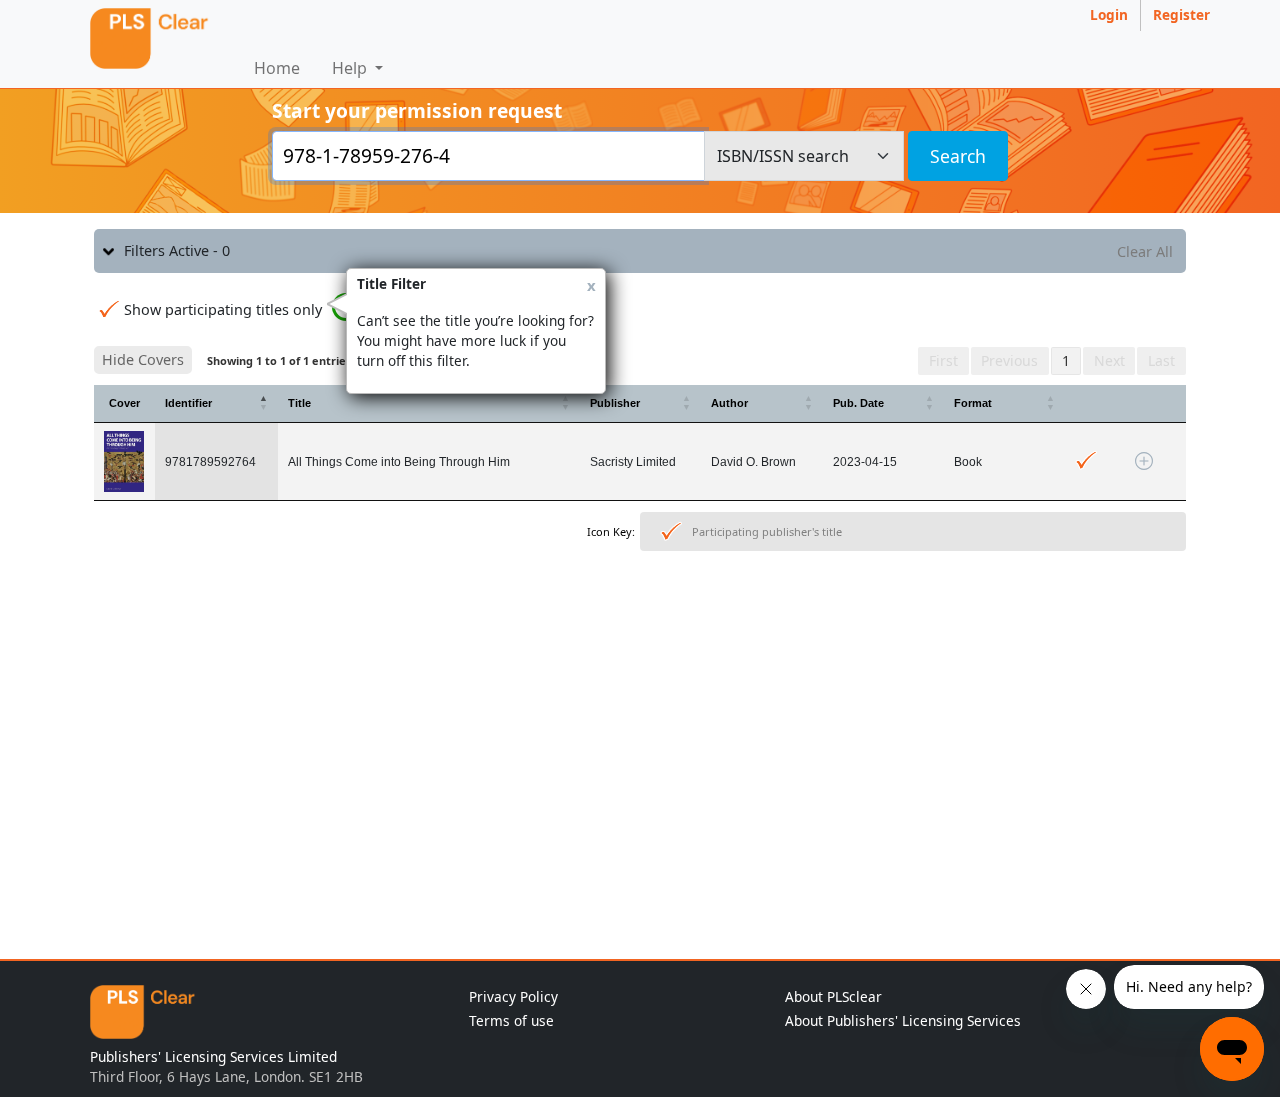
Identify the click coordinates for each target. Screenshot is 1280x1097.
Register (1181, 14)
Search (958, 156)
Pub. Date (858, 403)
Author (729, 403)
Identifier (188, 403)
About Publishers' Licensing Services (903, 1020)
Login (1109, 14)
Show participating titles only (223, 309)
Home (277, 68)
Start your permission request (417, 110)
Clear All (1145, 251)
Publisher (615, 403)
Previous (1009, 360)
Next (1109, 360)
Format (973, 403)
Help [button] (351, 68)
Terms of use (511, 1020)
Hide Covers (143, 359)
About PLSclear (833, 996)
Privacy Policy (513, 996)
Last (1161, 360)
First (943, 360)
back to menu (640, 621)
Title (299, 403)
